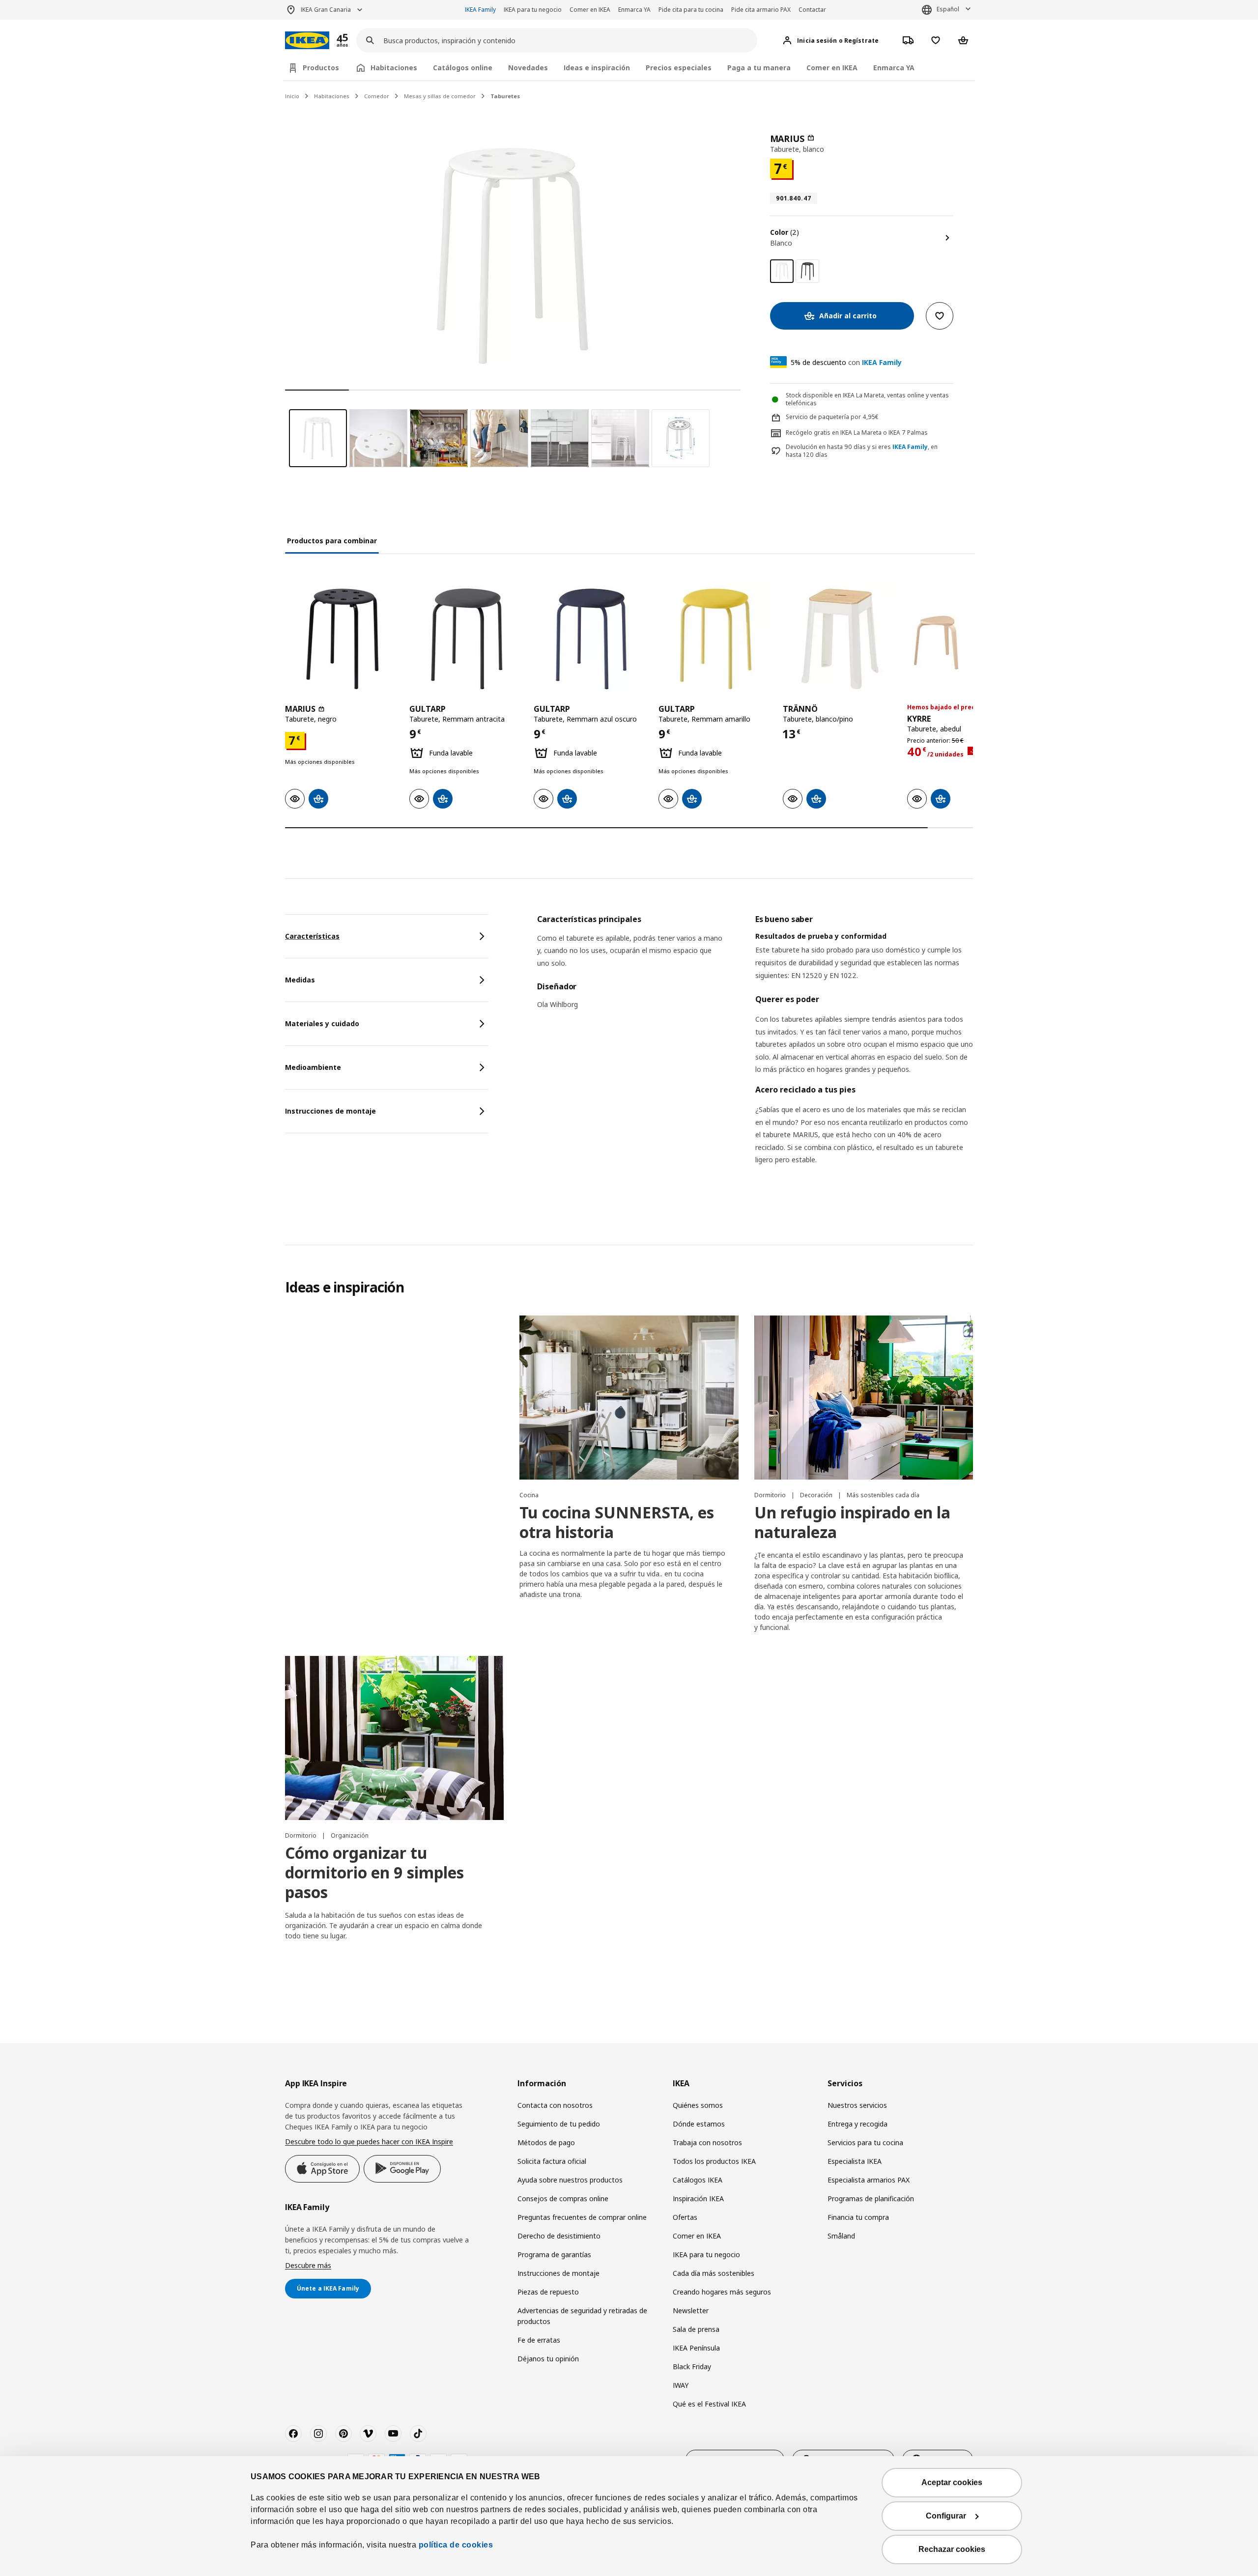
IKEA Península (696, 2348)
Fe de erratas (539, 2340)
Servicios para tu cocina (865, 2142)
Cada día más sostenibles (714, 2273)
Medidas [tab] (300, 980)
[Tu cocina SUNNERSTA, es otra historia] (629, 1398)
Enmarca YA (634, 10)
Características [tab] (312, 936)
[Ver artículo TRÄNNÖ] (840, 639)
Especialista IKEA (855, 2161)
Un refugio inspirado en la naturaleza (852, 1522)
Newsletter (691, 2310)
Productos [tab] (321, 68)
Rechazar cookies (952, 2549)
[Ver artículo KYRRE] (964, 639)
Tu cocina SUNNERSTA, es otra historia (617, 1522)
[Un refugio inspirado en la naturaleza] (864, 1398)
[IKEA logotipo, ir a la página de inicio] (307, 41)
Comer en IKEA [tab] (832, 68)
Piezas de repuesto (548, 2292)
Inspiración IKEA (698, 2198)
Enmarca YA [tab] (894, 68)
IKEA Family (480, 10)
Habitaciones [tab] (394, 68)
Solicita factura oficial (552, 2161)
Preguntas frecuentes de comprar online (582, 2217)
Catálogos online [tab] (463, 68)
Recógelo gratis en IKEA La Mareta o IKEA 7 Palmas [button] (857, 433)
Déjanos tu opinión (548, 2359)
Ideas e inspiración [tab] (597, 68)
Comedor (377, 96)
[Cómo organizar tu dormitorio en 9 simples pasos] (394, 1738)
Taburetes (505, 96)
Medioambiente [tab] (313, 1067)
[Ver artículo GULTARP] (467, 639)
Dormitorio (771, 1495)
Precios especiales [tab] (679, 68)
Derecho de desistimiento (559, 2236)
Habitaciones (332, 96)
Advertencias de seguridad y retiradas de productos (582, 2316)
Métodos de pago (546, 2142)
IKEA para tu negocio (533, 10)
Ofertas (685, 2217)
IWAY (681, 2385)
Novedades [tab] (528, 68)
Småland (841, 2236)
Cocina (529, 1495)
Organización (350, 1835)
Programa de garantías (554, 2254)
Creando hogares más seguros (722, 2292)
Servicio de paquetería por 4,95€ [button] (832, 417)
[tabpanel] (755, 1052)
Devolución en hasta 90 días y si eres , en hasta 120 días (862, 451)
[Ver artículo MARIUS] (342, 639)
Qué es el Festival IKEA (709, 2404)
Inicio (292, 96)
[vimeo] (368, 2434)
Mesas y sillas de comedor (440, 96)
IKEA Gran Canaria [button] (326, 10)
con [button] (846, 362)
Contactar (812, 10)
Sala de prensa (696, 2329)
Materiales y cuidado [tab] (322, 1023)
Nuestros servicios (857, 2105)
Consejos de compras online (563, 2198)
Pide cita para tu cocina (691, 10)
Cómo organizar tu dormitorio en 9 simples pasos (374, 1872)
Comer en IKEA (590, 10)
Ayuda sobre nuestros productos (570, 2180)
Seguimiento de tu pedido (559, 2124)
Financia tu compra (858, 2217)
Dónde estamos (699, 2124)
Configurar (946, 2516)
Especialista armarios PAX (869, 2180)
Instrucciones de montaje (558, 2273)
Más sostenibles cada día (883, 1495)
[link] (807, 271)
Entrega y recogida (858, 2124)
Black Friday (692, 2366)
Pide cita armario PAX (761, 10)
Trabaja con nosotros (707, 2142)
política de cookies (456, 2545)
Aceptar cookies (952, 2482)
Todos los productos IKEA (714, 2161)
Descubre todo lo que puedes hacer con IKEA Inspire (369, 2142)
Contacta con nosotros (555, 2105)
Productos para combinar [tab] (332, 541)
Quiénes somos (698, 2105)
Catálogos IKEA (698, 2180)
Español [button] (948, 9)
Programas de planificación (871, 2198)
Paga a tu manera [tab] (759, 68)
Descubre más (308, 2265)
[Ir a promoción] (355, 41)
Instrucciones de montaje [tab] (330, 1111)
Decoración (817, 1495)
